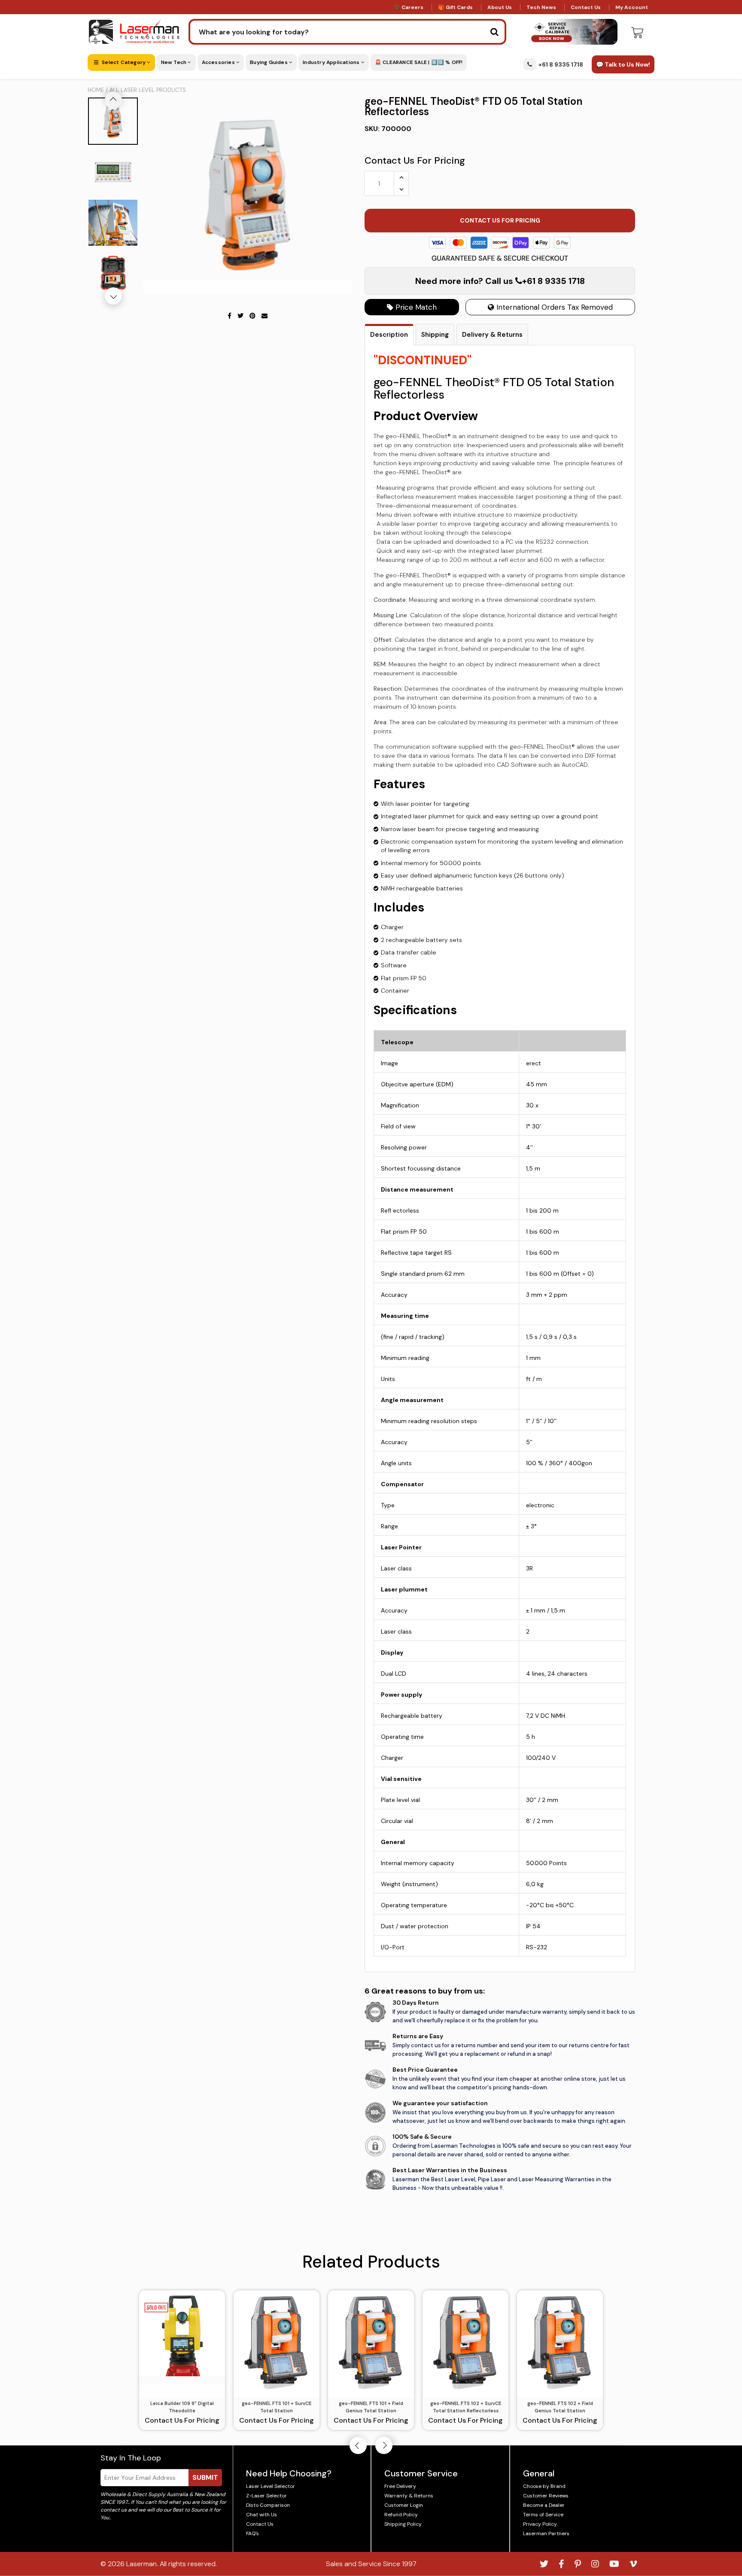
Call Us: (371, 1334)
